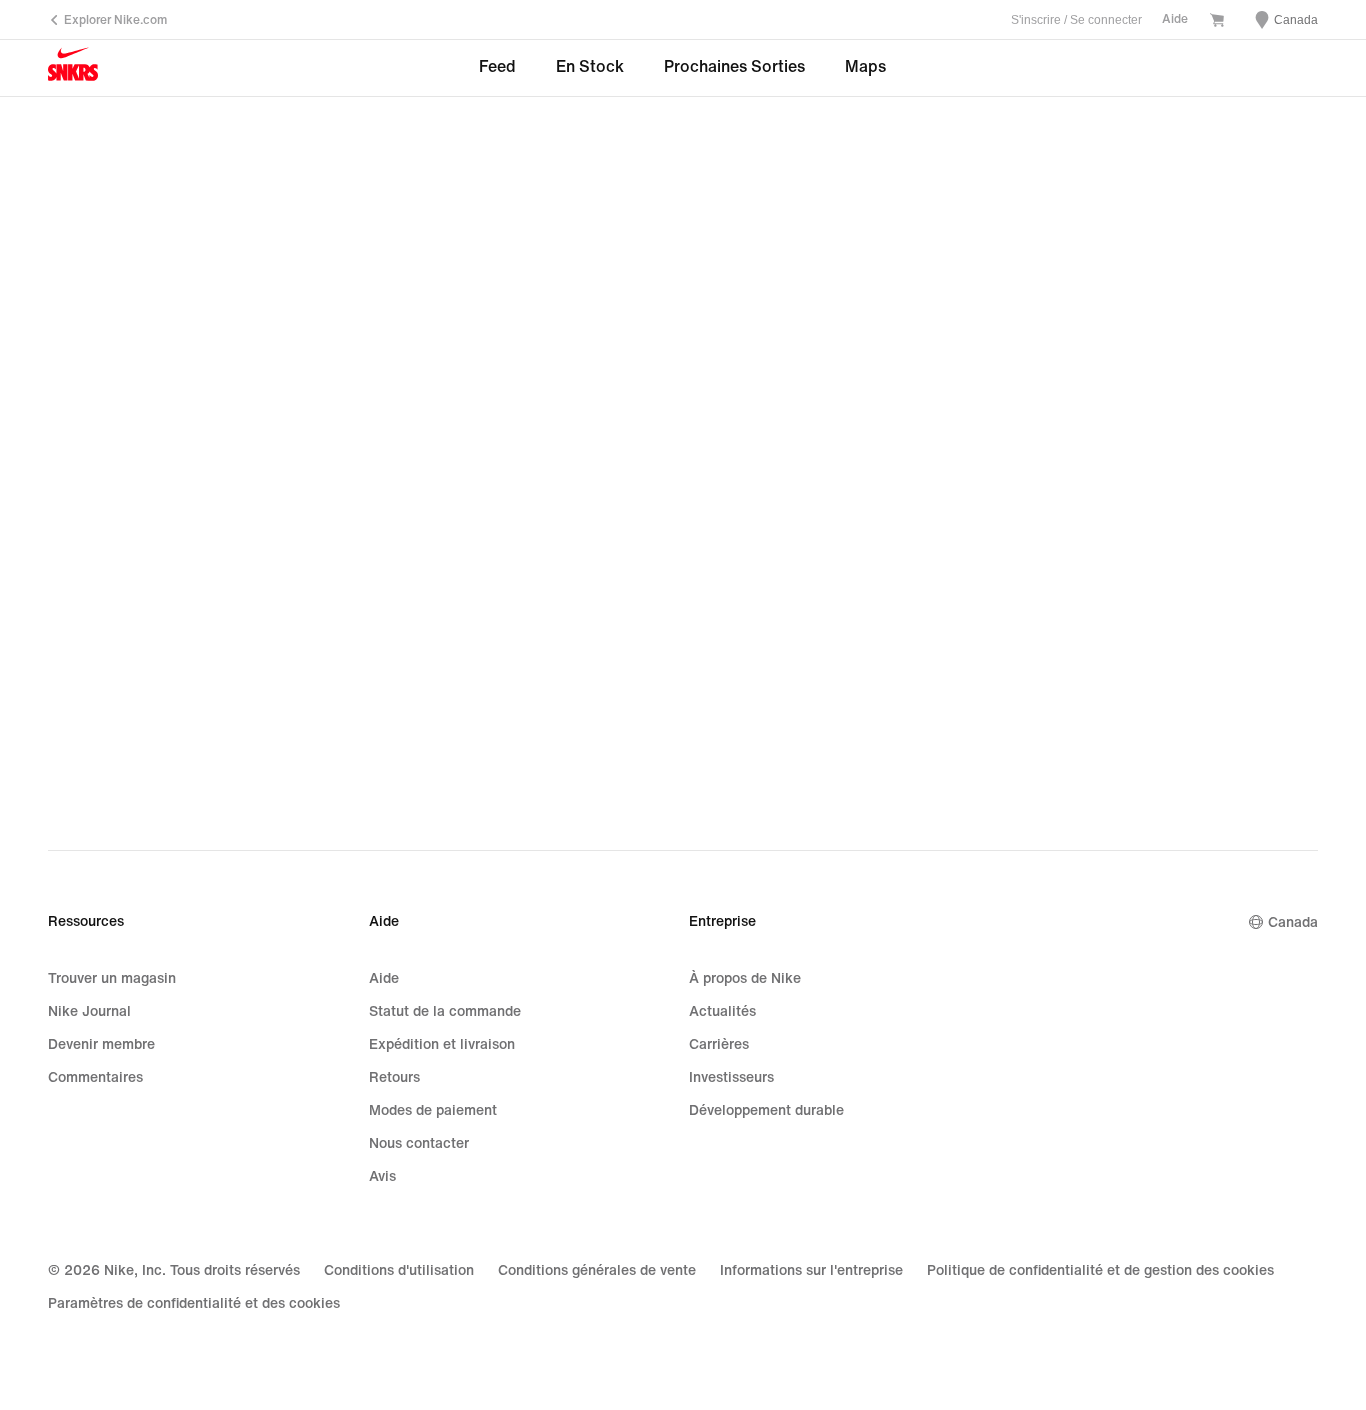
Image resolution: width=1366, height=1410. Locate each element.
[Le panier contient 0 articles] (1217, 22)
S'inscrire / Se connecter (1076, 20)
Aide (1175, 19)
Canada (1293, 922)
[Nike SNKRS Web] (73, 69)
